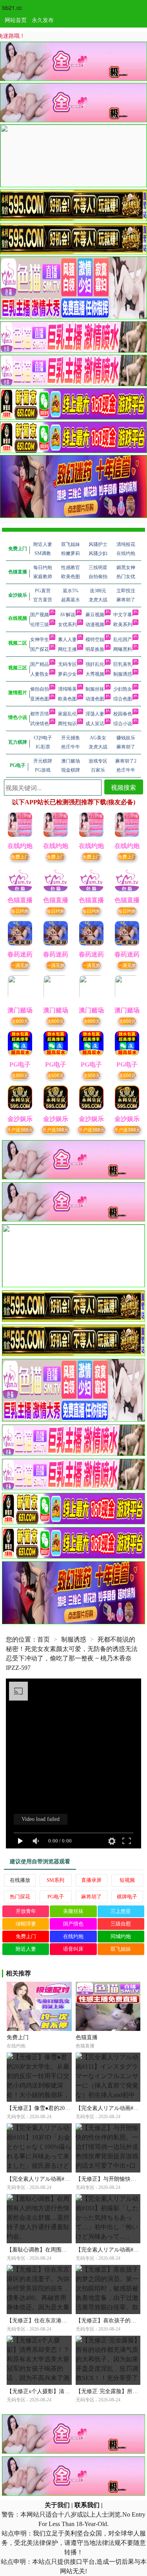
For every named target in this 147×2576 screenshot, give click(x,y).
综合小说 (123, 724)
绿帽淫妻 (26, 1924)
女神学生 (40, 639)
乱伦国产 (123, 639)
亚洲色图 (40, 699)
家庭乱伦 (67, 714)
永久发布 (43, 20)
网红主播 (67, 649)
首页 (44, 1639)
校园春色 (123, 714)
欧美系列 (123, 625)
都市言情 (40, 714)
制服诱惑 (123, 674)
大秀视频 (95, 674)
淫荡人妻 (95, 714)
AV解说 (67, 615)
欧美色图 (67, 699)
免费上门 (20, 856)
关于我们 (57, 2505)
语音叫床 (73, 1949)
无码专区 (67, 664)
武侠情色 (40, 724)
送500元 (20, 1075)
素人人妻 (67, 639)
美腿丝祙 (73, 1911)
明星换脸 (95, 649)
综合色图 (123, 699)
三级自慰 (121, 1924)
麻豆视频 (95, 615)
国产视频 (40, 615)
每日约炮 (20, 911)
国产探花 (40, 649)
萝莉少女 (67, 674)
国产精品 (40, 664)
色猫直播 (87, 2037)
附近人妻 (26, 1949)
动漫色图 (95, 699)
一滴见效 (20, 965)
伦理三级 (40, 625)
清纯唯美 (67, 689)
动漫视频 (95, 625)
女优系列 (67, 625)
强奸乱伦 (95, 664)
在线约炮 (73, 1936)
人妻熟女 (40, 674)
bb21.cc (12, 7)
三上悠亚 (121, 1911)
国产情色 (73, 1924)
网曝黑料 (123, 649)
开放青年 (26, 1911)
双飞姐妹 (121, 1949)
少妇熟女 (123, 689)
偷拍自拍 (40, 689)
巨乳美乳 (123, 664)
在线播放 (20, 1880)
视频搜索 (123, 787)
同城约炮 (121, 1936)
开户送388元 (20, 1129)
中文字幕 (123, 615)
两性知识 (67, 724)
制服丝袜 (95, 689)
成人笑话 (95, 724)
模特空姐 (95, 639)
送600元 (20, 1021)
